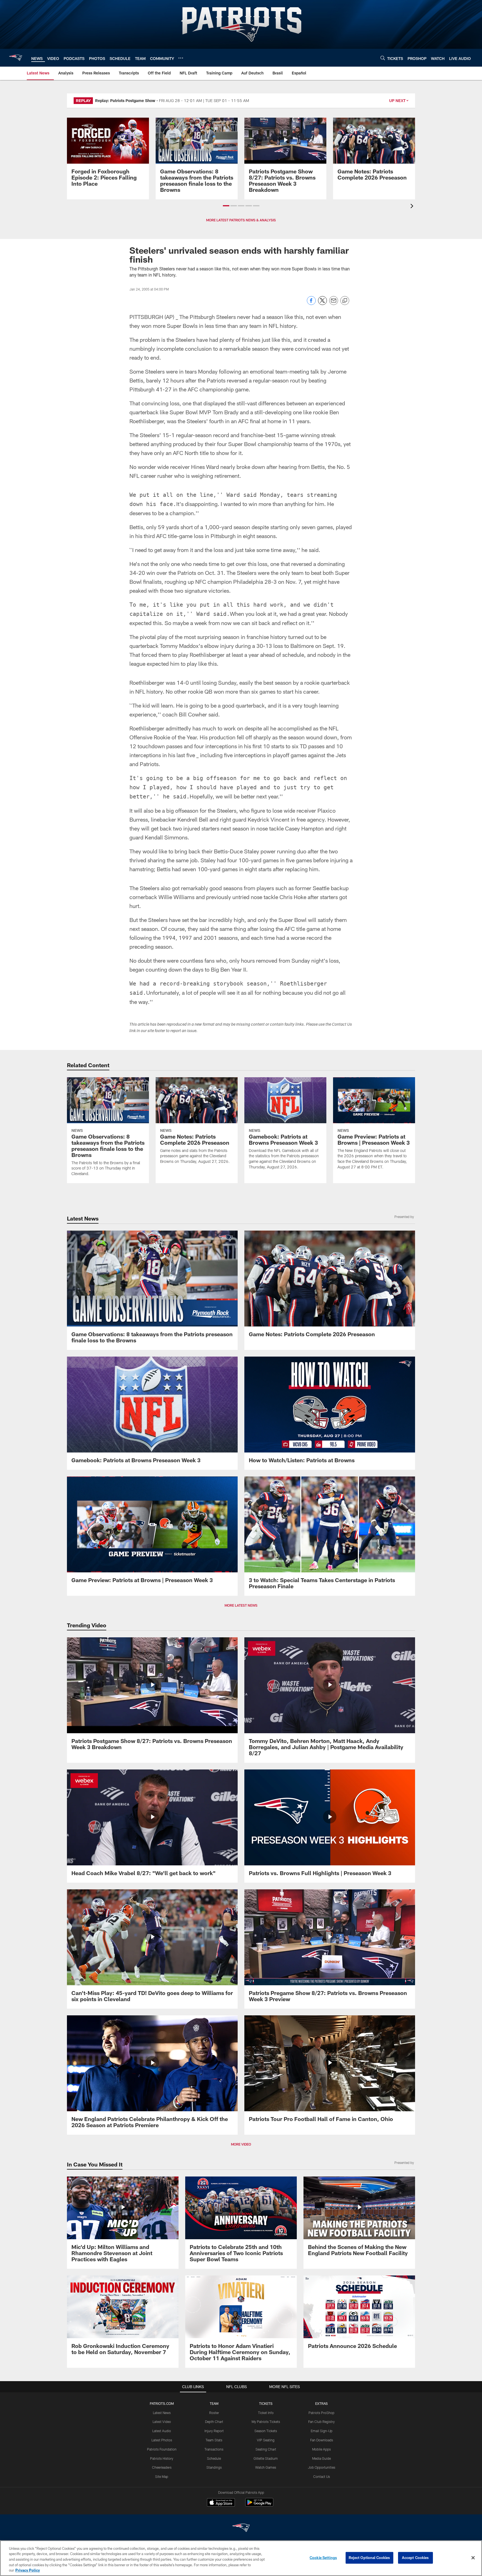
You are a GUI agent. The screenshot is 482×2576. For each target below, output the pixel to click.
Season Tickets (266, 2431)
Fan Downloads (322, 2440)
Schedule (214, 2458)
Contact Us (322, 2476)
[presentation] (413, 207)
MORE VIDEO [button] (241, 2144)
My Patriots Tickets (266, 2422)
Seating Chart (266, 2449)
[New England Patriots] (241, 2528)
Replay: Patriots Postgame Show (125, 101)
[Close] (473, 2558)
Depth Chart (214, 2422)
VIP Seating (266, 2440)
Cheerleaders (162, 2467)
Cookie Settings (323, 2558)
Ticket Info (266, 2413)
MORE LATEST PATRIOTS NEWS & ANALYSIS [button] (241, 220)
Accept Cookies (415, 2558)
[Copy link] (345, 301)
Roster (214, 2413)
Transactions (214, 2449)
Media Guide (321, 2458)
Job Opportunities (322, 2467)
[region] (241, 2558)
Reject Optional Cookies (369, 2558)
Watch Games (266, 2467)
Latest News (162, 2413)
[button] (226, 206)
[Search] (383, 58)
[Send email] (334, 303)
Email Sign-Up (322, 2431)
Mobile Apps (321, 2449)
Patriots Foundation (162, 2449)
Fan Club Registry (321, 2422)
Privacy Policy (28, 2570)
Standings (214, 2467)
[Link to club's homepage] (16, 58)
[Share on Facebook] (311, 303)
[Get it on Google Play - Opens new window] (259, 2505)
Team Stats (214, 2440)
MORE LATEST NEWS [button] (241, 1605)
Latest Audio (162, 2431)
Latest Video (162, 2422)
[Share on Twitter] (322, 303)
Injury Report (214, 2431)
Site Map (162, 2476)
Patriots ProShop (321, 2413)
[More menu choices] (181, 58)
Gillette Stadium (266, 2458)
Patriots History (162, 2458)
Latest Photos (162, 2440)
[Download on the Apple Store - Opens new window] (221, 2503)
